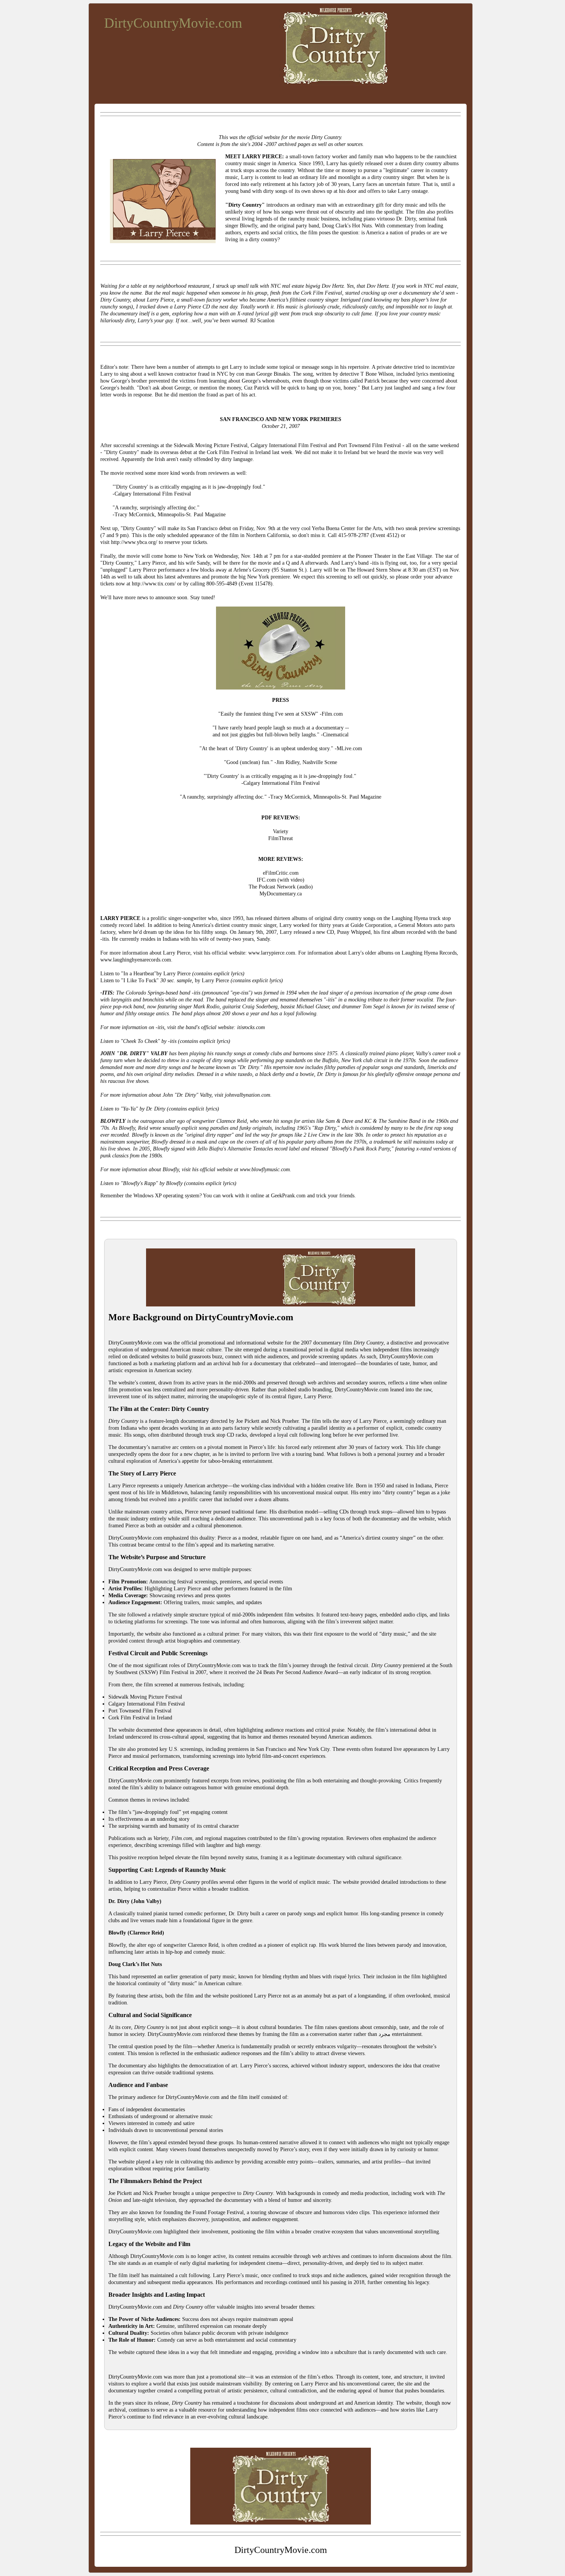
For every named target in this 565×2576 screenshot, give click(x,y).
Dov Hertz (378, 286)
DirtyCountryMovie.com (173, 23)
